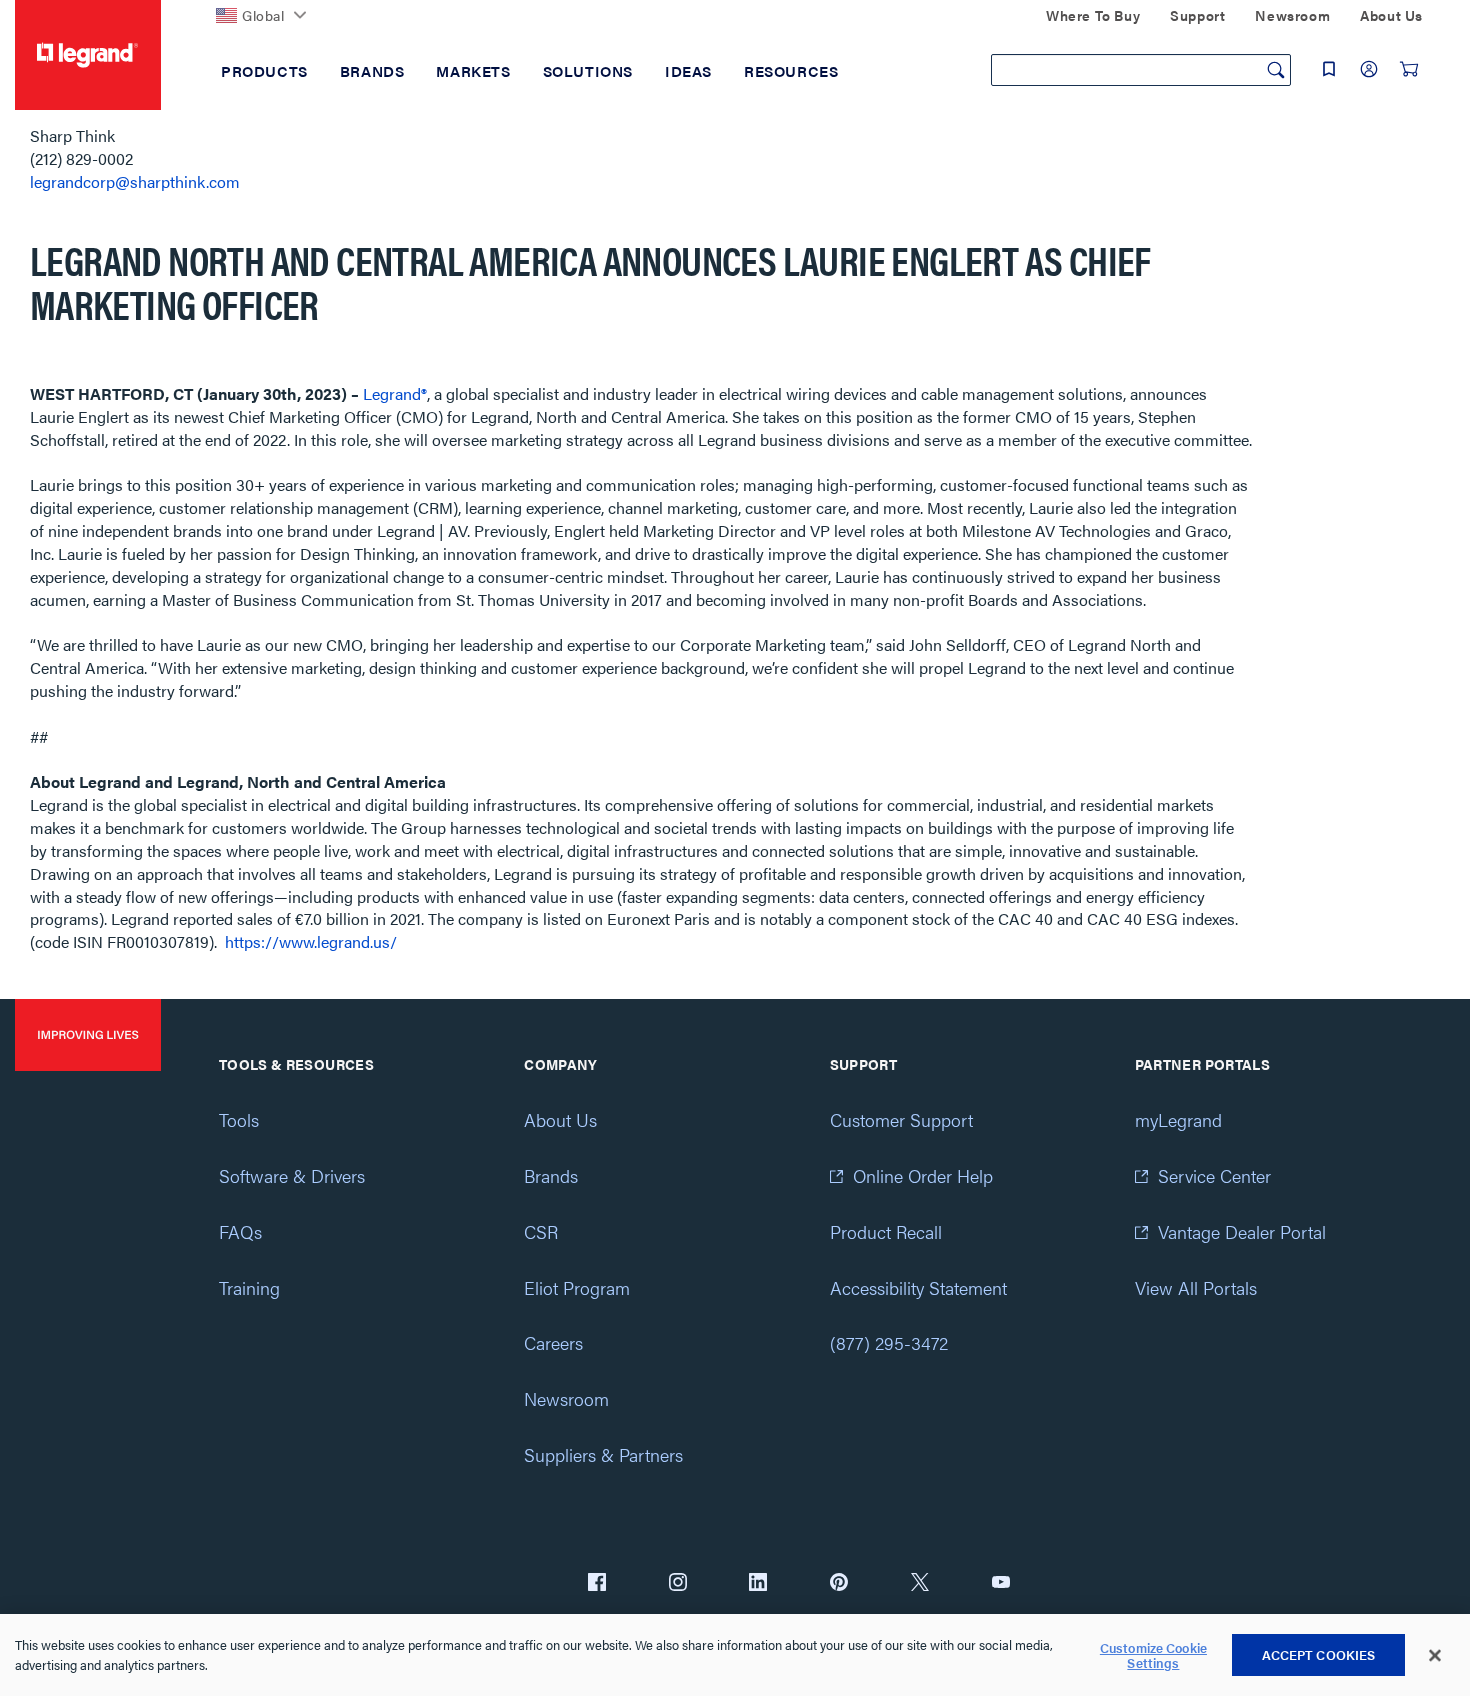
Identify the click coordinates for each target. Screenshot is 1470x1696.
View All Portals (1196, 1287)
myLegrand (1178, 1119)
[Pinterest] (839, 1584)
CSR (541, 1231)
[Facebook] (597, 1584)
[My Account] (1369, 69)
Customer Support (901, 1119)
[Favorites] (1329, 69)
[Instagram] (678, 1584)
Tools (239, 1119)
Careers (553, 1342)
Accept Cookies (1319, 1654)
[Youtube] (1001, 1584)
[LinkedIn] (758, 1584)
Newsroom (566, 1398)
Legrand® (395, 393)
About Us (560, 1119)
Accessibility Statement (918, 1287)
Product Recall (886, 1231)
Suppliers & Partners (603, 1454)
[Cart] (1409, 69)
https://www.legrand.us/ (311, 941)
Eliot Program (577, 1287)
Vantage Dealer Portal (1242, 1231)
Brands (551, 1175)
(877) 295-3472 (889, 1342)
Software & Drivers (292, 1175)
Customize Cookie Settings (1153, 1655)
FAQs (240, 1231)
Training (249, 1287)
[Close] (1435, 1656)
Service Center (1214, 1175)
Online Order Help (923, 1175)
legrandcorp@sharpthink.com (135, 181)
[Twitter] (920, 1584)
